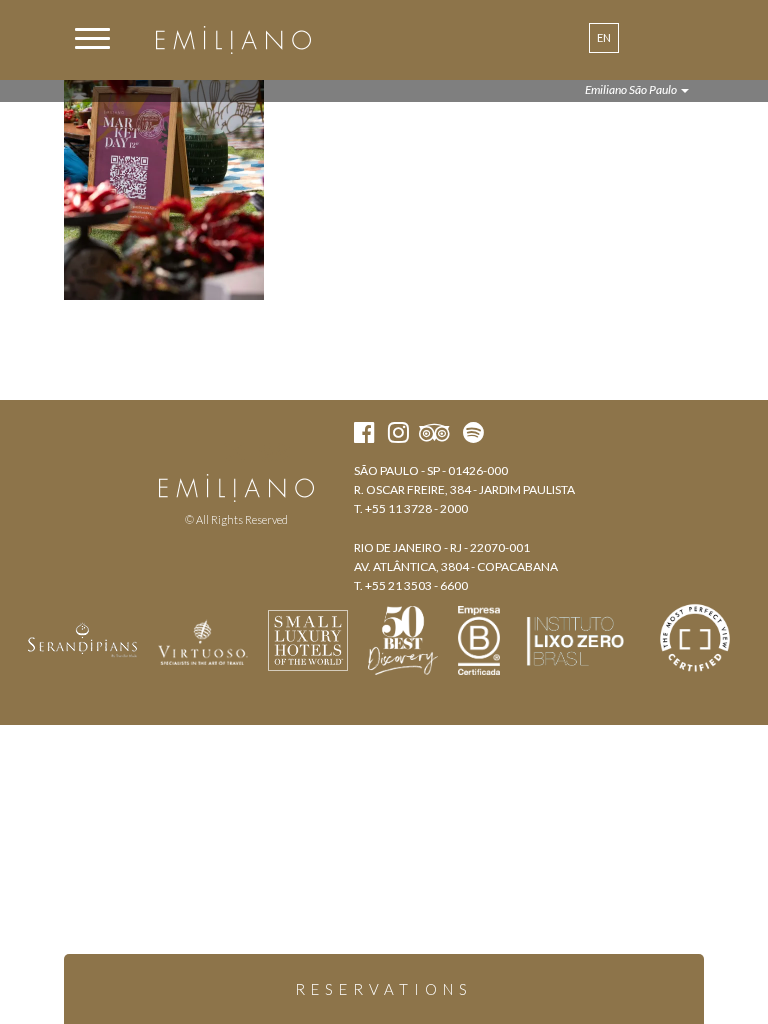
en (604, 37)
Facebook (198, 452)
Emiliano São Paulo (632, 89)
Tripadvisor (274, 452)
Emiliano (233, 40)
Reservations (384, 989)
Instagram (234, 452)
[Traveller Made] (83, 638)
